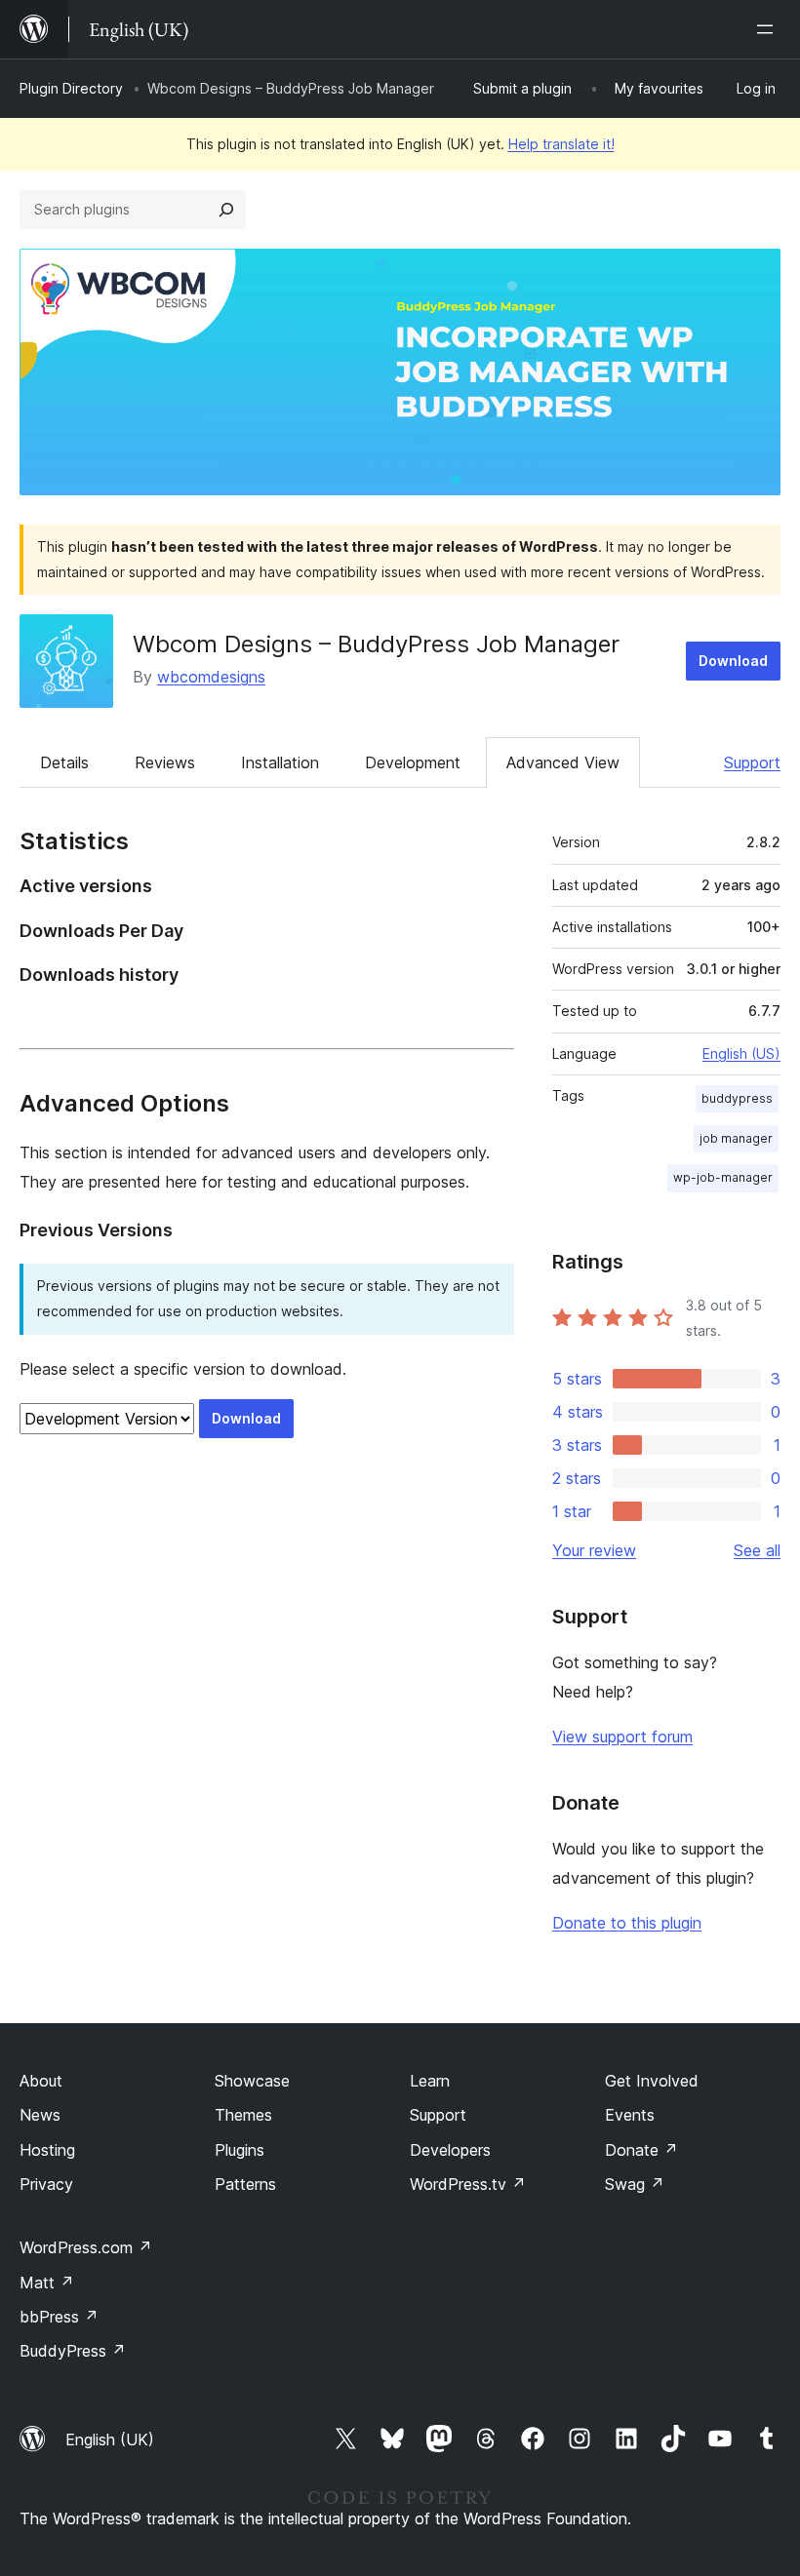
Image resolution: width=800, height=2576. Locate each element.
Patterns (245, 2184)
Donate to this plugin (627, 1923)
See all (757, 1550)
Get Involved (652, 2081)
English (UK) (110, 2439)
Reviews (165, 762)
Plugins (240, 2150)
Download (733, 661)
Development (413, 762)
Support (752, 762)
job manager (736, 1138)
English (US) (741, 1054)
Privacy (46, 2184)
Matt (47, 2283)
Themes (243, 2115)
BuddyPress (73, 2351)
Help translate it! (561, 144)
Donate (641, 2150)
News (40, 2115)
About (41, 2081)
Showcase (252, 2081)
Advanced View (563, 762)
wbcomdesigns (211, 677)
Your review (594, 1550)
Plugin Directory (71, 88)
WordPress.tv (468, 2184)
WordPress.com (86, 2247)
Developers (450, 2150)
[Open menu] (769, 29)
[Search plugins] (226, 210)
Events (630, 2115)
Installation (280, 762)
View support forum (622, 1737)
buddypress (737, 1098)
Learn (430, 2081)
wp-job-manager (723, 1177)
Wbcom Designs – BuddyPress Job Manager (376, 644)
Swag (635, 2184)
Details (64, 762)
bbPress (59, 2317)
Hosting (47, 2150)
